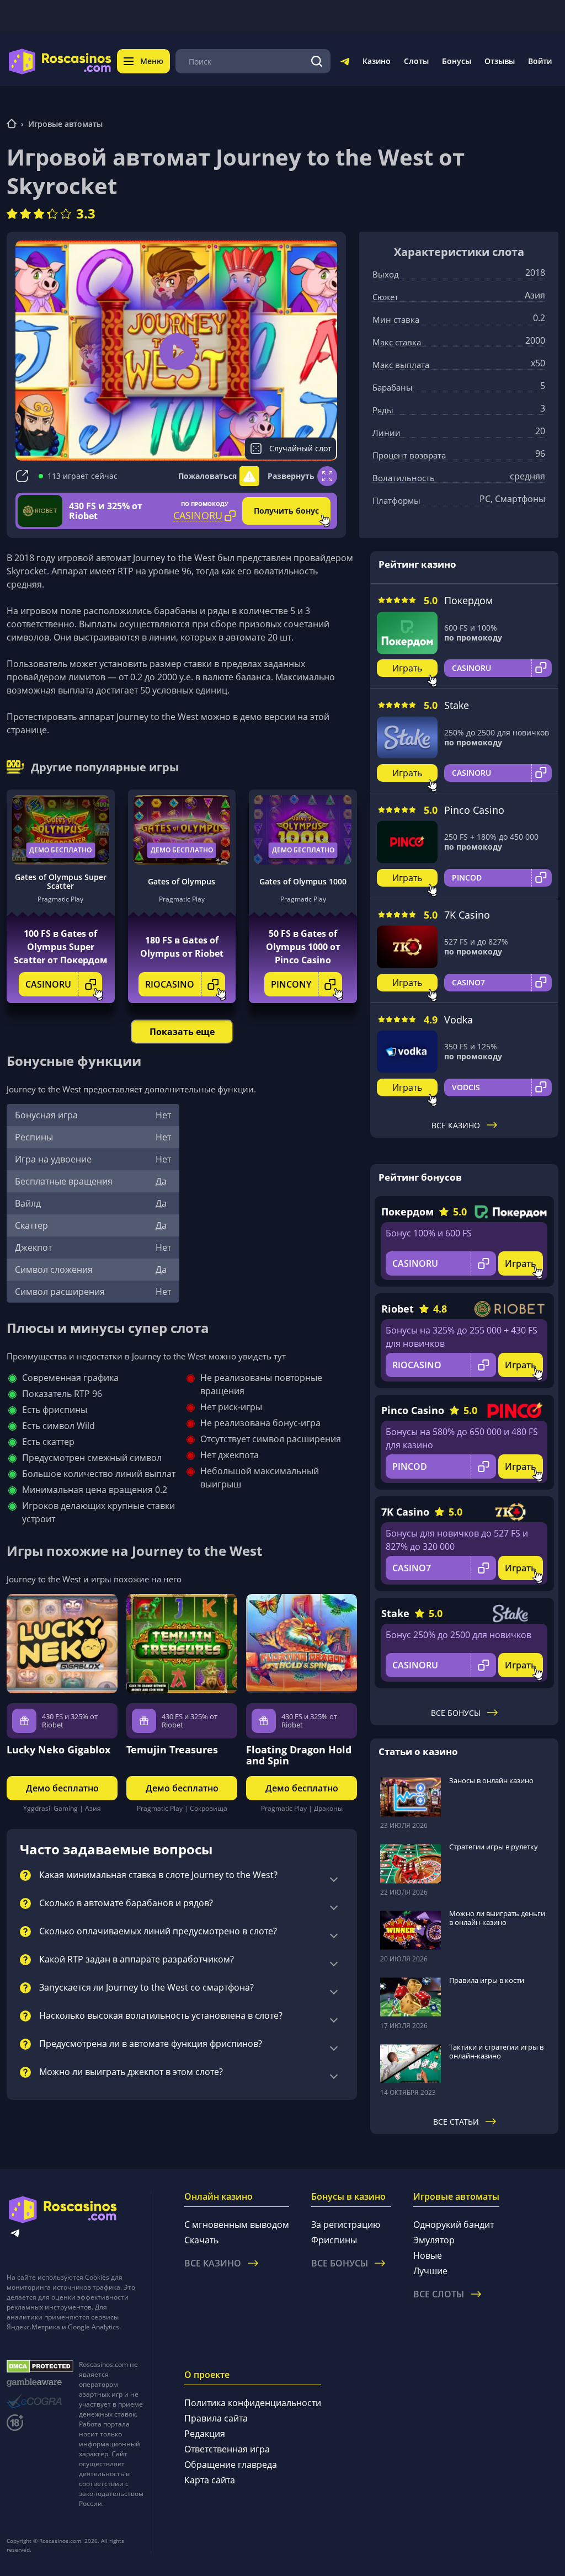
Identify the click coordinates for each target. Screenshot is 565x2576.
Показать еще (182, 1032)
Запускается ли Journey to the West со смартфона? (146, 1988)
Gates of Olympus (182, 881)
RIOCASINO (170, 984)
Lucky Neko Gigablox (58, 1750)
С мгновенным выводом (237, 2225)
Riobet (398, 1309)
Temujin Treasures (172, 1750)
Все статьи (456, 2122)
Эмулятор (434, 2240)
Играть (407, 668)
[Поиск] (317, 61)
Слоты (416, 61)
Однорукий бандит (454, 2225)
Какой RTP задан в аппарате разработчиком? (137, 1960)
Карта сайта (210, 2480)
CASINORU (48, 984)
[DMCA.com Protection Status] (40, 2366)
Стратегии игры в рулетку (494, 1847)
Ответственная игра (227, 2449)
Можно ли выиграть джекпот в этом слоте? (131, 2072)
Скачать (201, 2240)
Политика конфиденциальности (253, 2403)
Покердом (468, 600)
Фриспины (334, 2240)
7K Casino (467, 915)
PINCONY (291, 984)
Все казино (456, 1125)
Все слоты (439, 2294)
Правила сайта (216, 2418)
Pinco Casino (474, 810)
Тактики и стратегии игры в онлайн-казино (496, 2051)
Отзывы (500, 61)
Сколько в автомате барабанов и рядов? (126, 1903)
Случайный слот (300, 448)
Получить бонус (286, 511)
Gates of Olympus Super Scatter (61, 882)
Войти (540, 61)
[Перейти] (345, 63)
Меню (152, 61)
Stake (457, 705)
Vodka (459, 1020)
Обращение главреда (231, 2465)
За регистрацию (346, 2225)
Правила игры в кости (487, 1980)
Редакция (205, 2434)
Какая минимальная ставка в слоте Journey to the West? (158, 1875)
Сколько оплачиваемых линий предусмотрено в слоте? (158, 1932)
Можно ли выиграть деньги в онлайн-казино (497, 1918)
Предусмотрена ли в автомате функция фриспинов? (151, 2044)
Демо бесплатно (60, 850)
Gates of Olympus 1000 (303, 881)
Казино (377, 61)
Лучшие (430, 2271)
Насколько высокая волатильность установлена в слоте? (161, 2016)
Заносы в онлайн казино (491, 1780)
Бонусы (457, 61)
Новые (428, 2255)
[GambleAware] (40, 2383)
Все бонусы (456, 1713)
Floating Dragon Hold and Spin (299, 1755)
